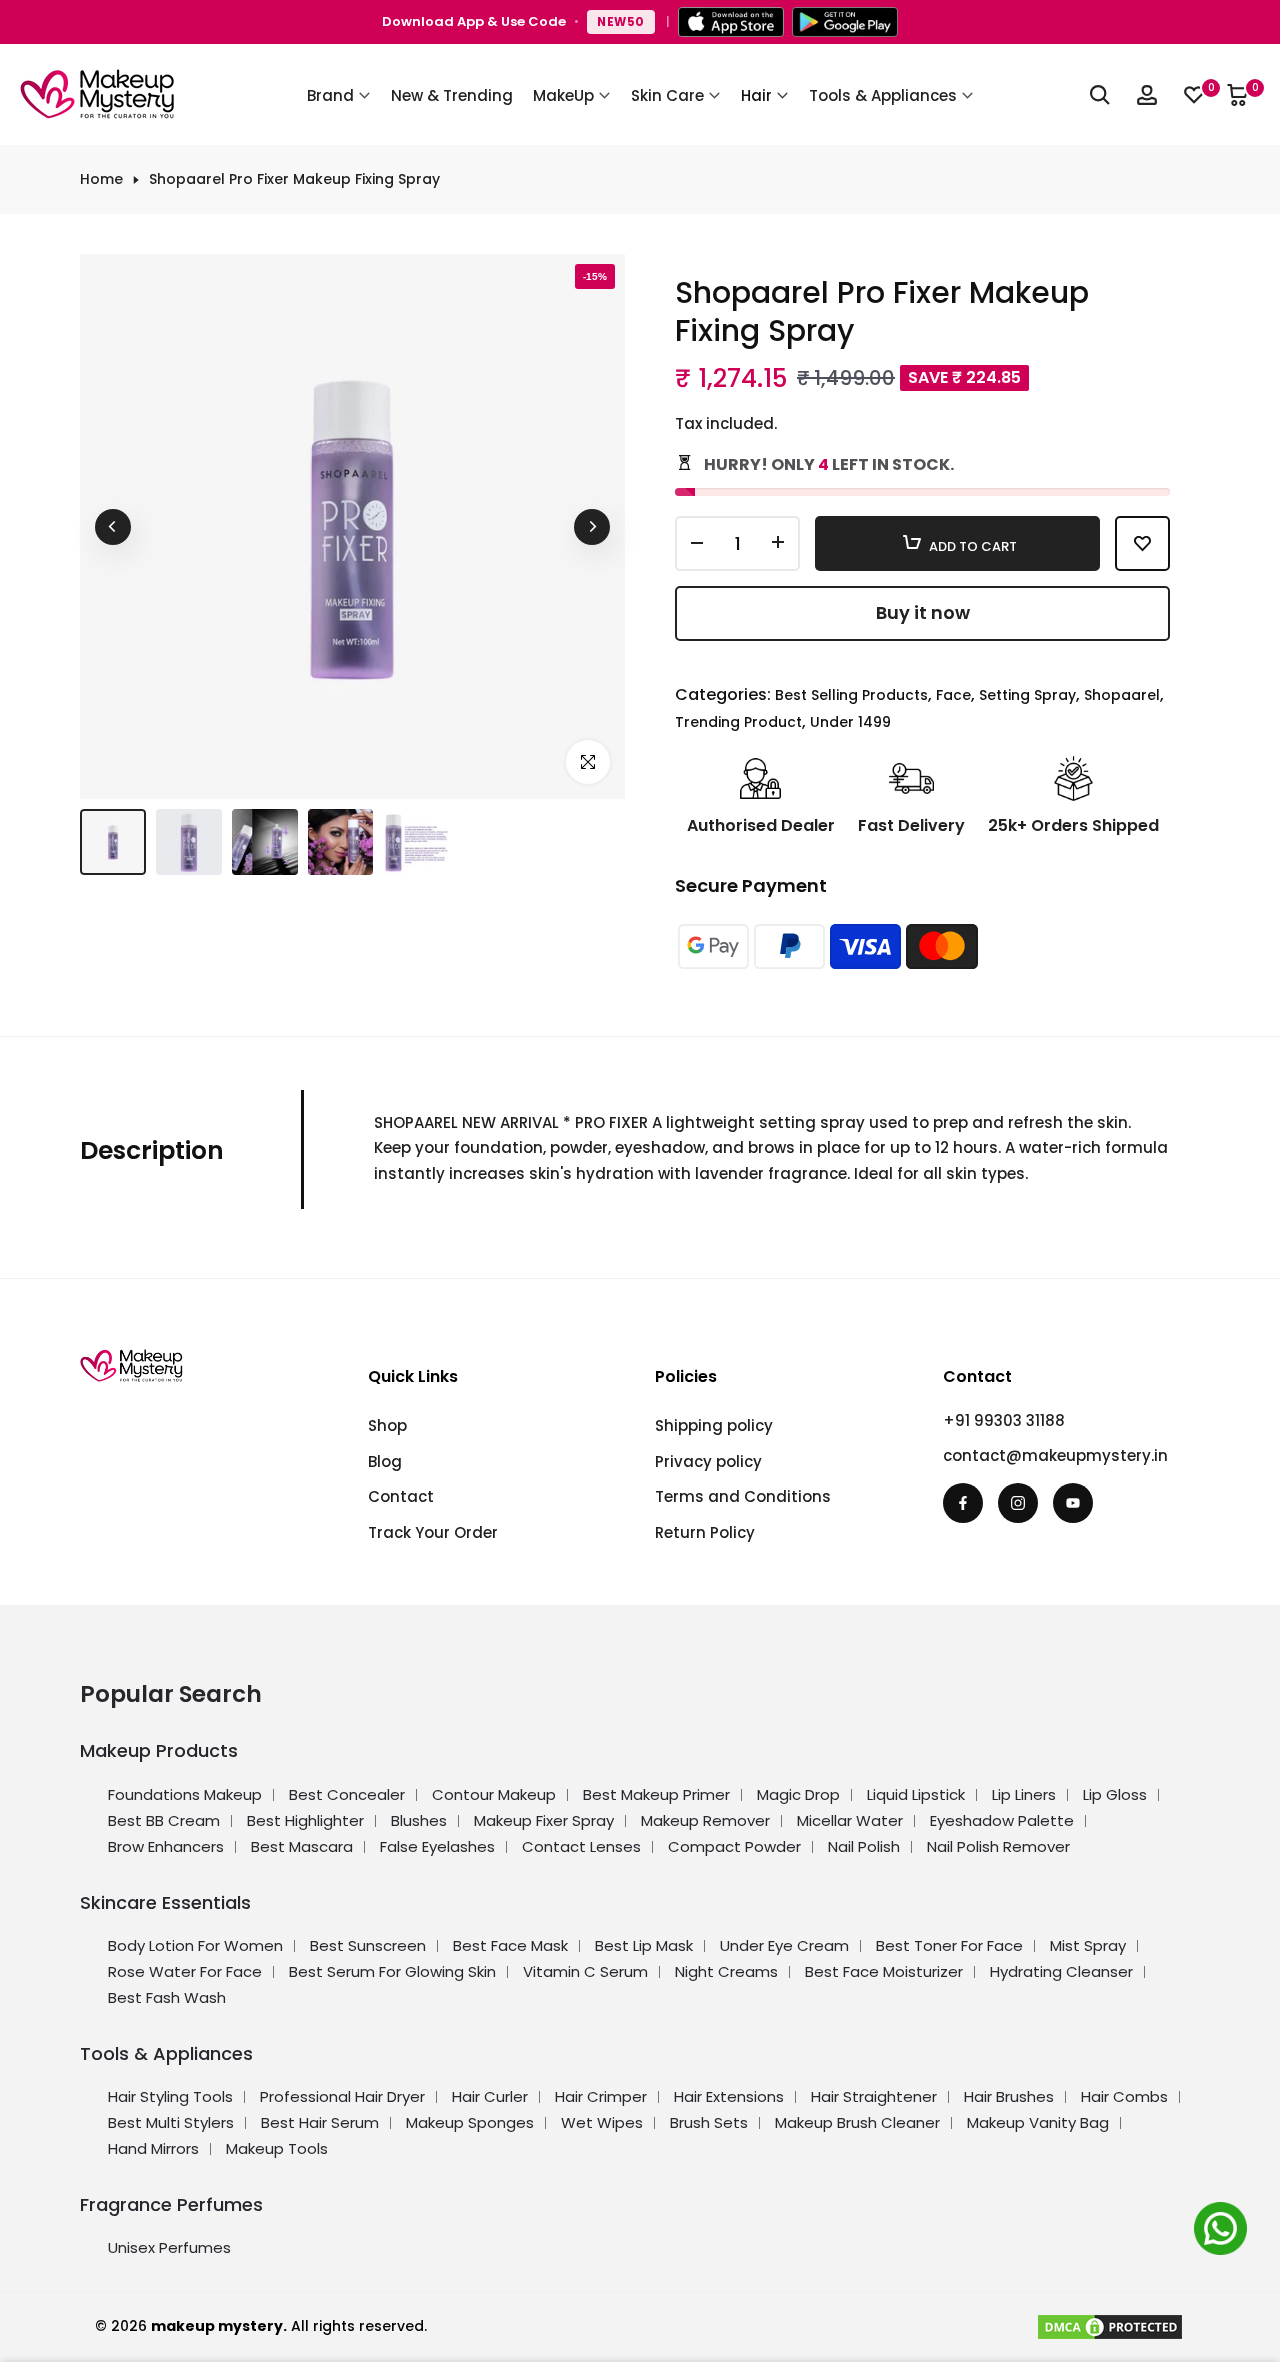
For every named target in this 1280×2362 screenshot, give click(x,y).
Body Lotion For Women (195, 1945)
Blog (385, 1461)
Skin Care (667, 95)
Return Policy (705, 1532)
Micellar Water (850, 1820)
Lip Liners (1024, 1794)
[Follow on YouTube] (1073, 1503)
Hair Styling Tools (170, 2096)
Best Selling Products (851, 695)
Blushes (419, 1820)
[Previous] (113, 527)
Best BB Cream (164, 1820)
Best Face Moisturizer (884, 1971)
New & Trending (452, 95)
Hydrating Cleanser (1061, 1971)
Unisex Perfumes (169, 2247)
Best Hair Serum (320, 2122)
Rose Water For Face (185, 1971)
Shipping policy (714, 1425)
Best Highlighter (305, 1820)
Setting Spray (1027, 695)
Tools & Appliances (883, 95)
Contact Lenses (581, 1846)
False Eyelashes (437, 1846)
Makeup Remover (705, 1820)
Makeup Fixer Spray (544, 1820)
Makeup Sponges (470, 2122)
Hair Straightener (874, 2096)
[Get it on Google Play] (845, 22)
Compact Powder (734, 1846)
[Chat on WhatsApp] (1224, 2232)
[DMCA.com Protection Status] (1110, 2326)
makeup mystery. (219, 2326)
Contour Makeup (494, 1794)
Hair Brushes (1009, 2096)
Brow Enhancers (166, 1846)
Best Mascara (302, 1846)
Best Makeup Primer (656, 1794)
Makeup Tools (277, 2148)
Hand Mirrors (153, 2148)
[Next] (592, 527)
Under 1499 (850, 722)
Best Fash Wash (167, 1997)
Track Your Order (433, 1532)
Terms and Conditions (743, 1496)
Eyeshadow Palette (1002, 1820)
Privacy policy (708, 1461)
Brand (330, 95)
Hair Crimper (601, 2096)
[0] (1194, 95)
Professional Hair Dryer (342, 2096)
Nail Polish (864, 1846)
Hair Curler (490, 2096)
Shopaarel (1122, 695)
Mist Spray (1088, 1945)
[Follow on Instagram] (1018, 1503)
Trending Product (738, 722)
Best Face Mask (510, 1945)
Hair (756, 95)
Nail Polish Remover (998, 1846)
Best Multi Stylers (171, 2122)
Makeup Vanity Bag (1038, 2122)
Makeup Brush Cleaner (857, 2122)
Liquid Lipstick (916, 1794)
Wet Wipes (602, 2122)
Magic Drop (798, 1794)
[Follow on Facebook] (963, 1503)
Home (101, 179)
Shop (387, 1425)
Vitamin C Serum (585, 1971)
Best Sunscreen (368, 1945)
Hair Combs (1124, 2096)
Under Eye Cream (784, 1945)
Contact (401, 1496)
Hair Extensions (729, 2096)
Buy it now (923, 612)
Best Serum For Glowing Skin (392, 1971)
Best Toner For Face (949, 1945)
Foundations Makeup (185, 1794)
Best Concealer (347, 1794)
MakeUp (563, 95)
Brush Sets (709, 2122)
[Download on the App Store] (731, 22)
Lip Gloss (1115, 1794)
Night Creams (726, 1971)
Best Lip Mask (644, 1945)
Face (953, 695)
